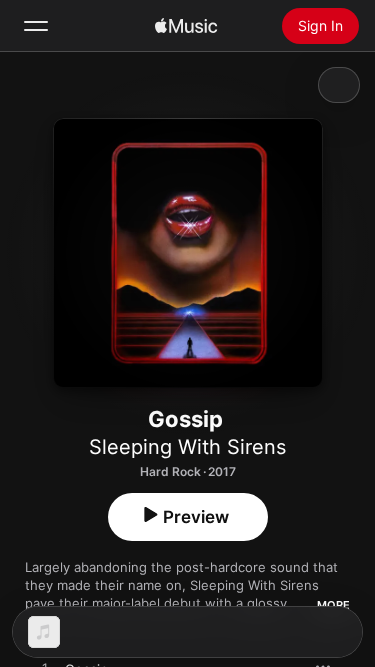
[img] (186, 26)
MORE (333, 605)
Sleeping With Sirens (187, 447)
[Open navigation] (36, 26)
